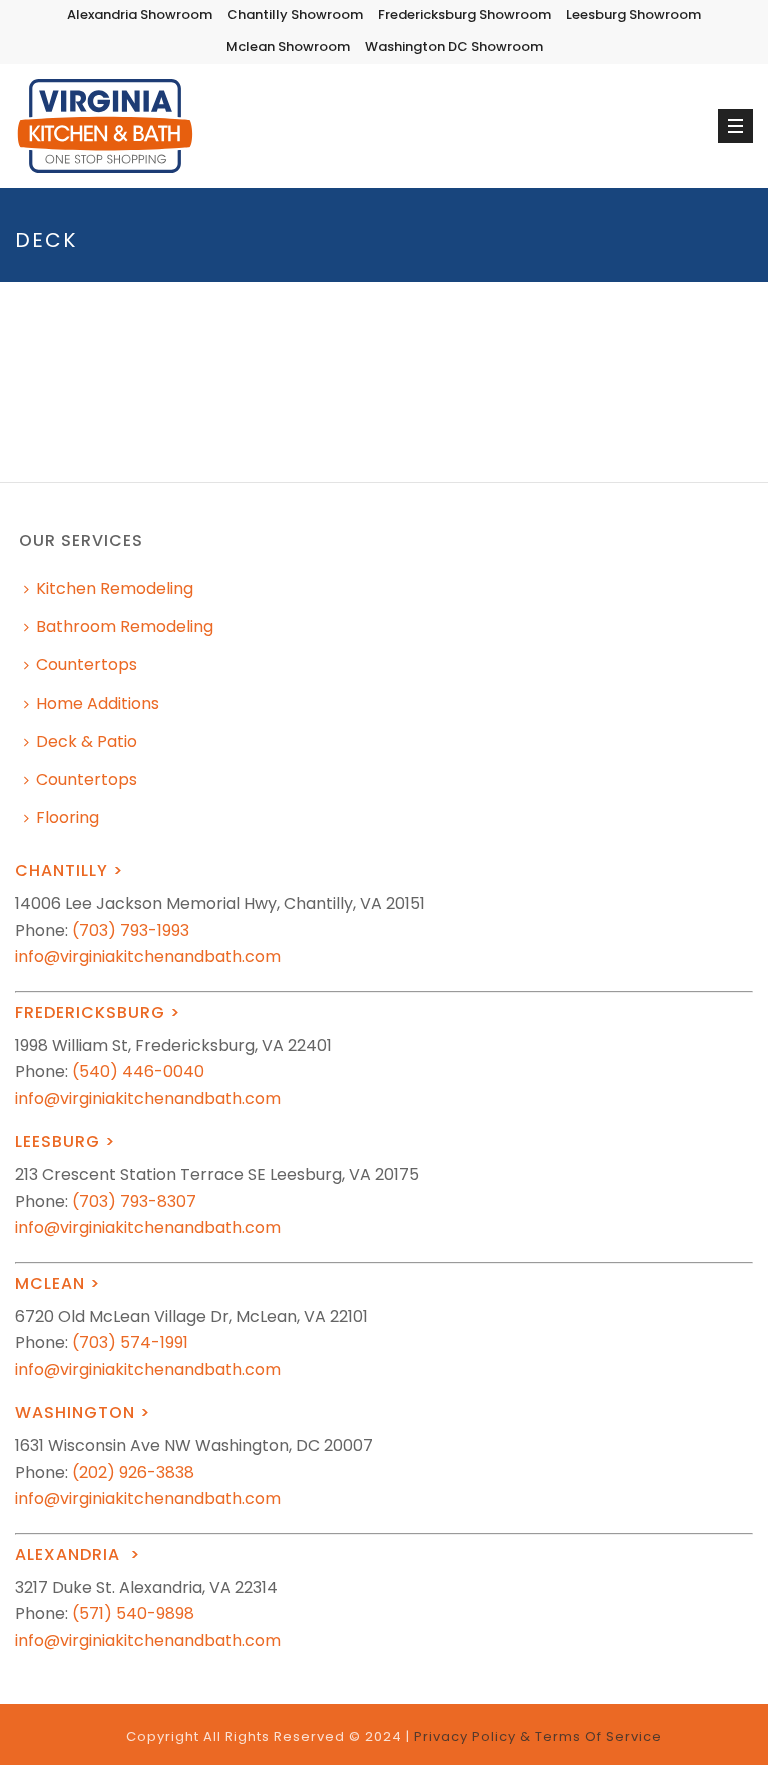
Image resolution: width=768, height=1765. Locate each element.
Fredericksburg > (97, 1012)
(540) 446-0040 (138, 1071)
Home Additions (97, 703)
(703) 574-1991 (130, 1342)
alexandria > (77, 1554)
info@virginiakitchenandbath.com (148, 956)
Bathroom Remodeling (124, 626)
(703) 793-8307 (134, 1201)
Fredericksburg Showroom (464, 14)
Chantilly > (69, 870)
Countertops (86, 664)
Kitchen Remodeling (114, 588)
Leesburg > (65, 1141)
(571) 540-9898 (133, 1613)
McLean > (57, 1283)
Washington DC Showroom (454, 46)
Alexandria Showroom (139, 14)
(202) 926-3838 (133, 1472)
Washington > (82, 1412)
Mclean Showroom (288, 46)
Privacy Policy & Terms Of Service (538, 1736)
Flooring (67, 817)
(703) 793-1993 (130, 930)
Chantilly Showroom (295, 14)
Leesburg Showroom (633, 14)
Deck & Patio (86, 741)
